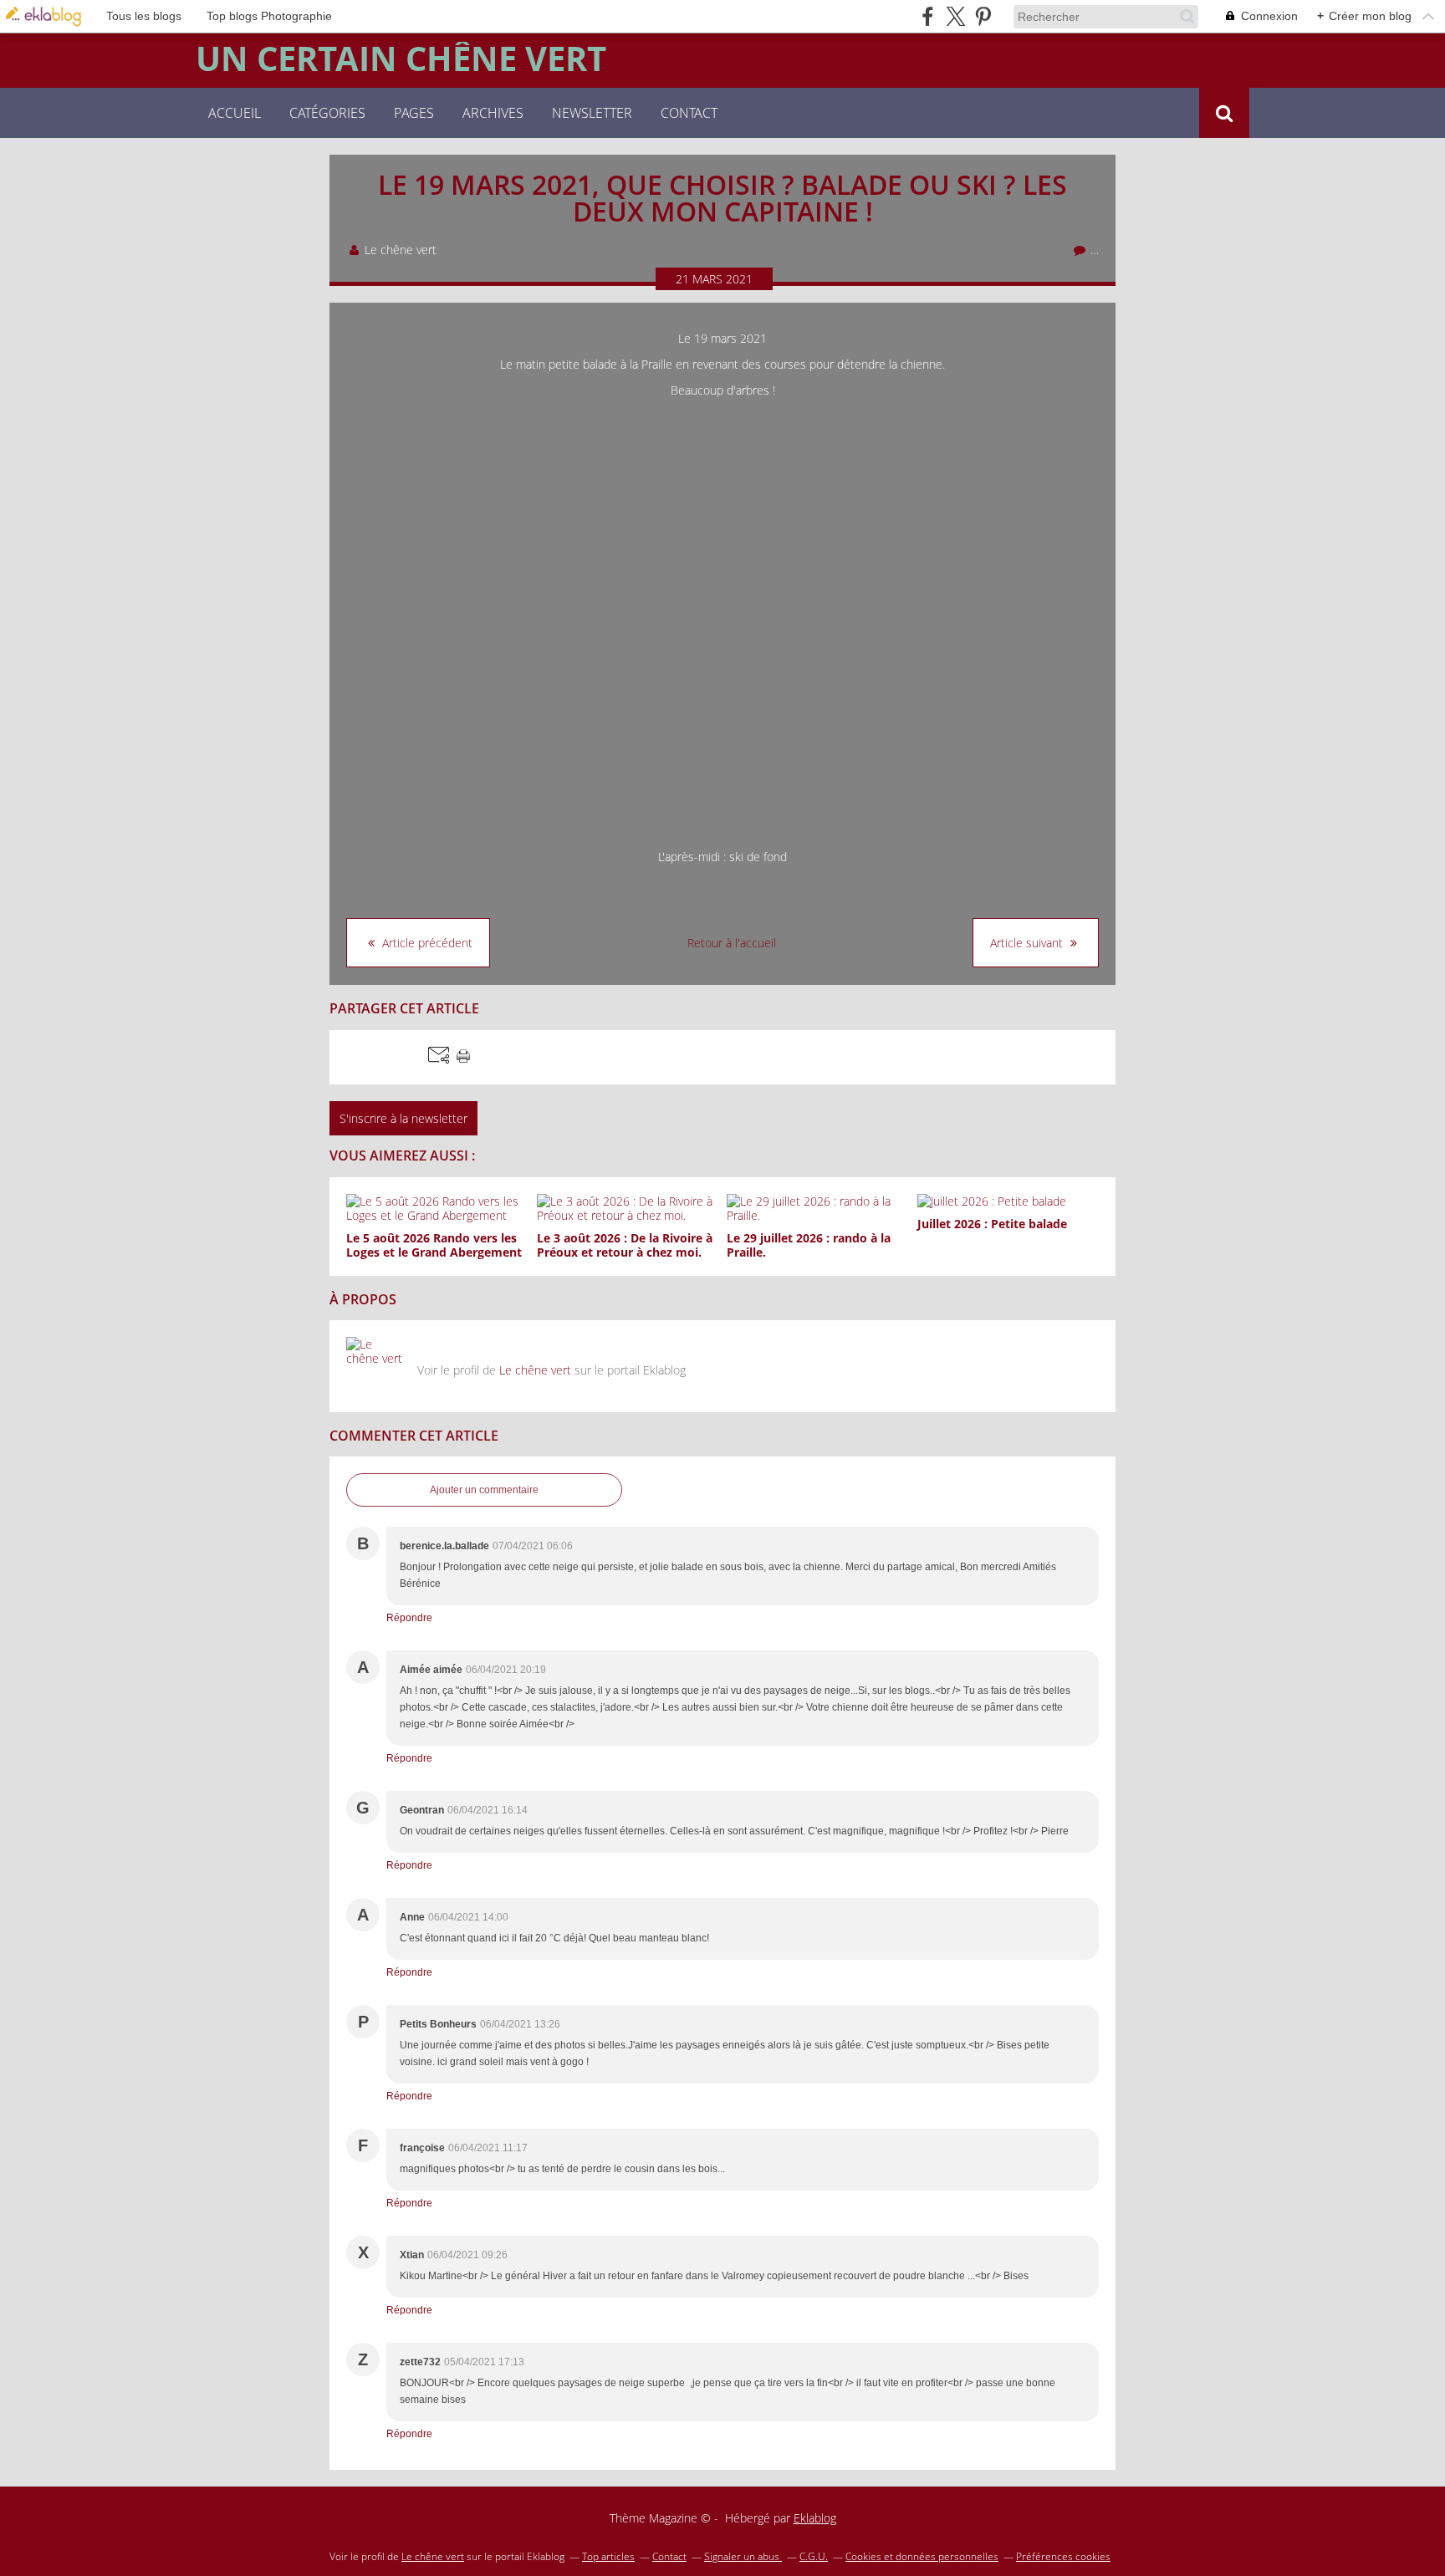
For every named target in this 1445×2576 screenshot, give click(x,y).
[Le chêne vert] (375, 1366)
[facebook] (928, 16)
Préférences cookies (1063, 2556)
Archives (493, 113)
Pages (414, 113)
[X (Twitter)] (955, 16)
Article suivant (1028, 943)
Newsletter (592, 113)
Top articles (608, 2556)
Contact (689, 113)
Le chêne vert (535, 1370)
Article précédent (426, 943)
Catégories (327, 113)
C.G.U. (814, 2556)
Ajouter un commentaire (484, 1490)
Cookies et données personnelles (922, 2556)
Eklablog (815, 2518)
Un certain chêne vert (401, 59)
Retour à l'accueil (732, 943)
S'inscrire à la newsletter (403, 1118)
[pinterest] (983, 16)
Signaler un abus (743, 2556)
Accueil (235, 113)
